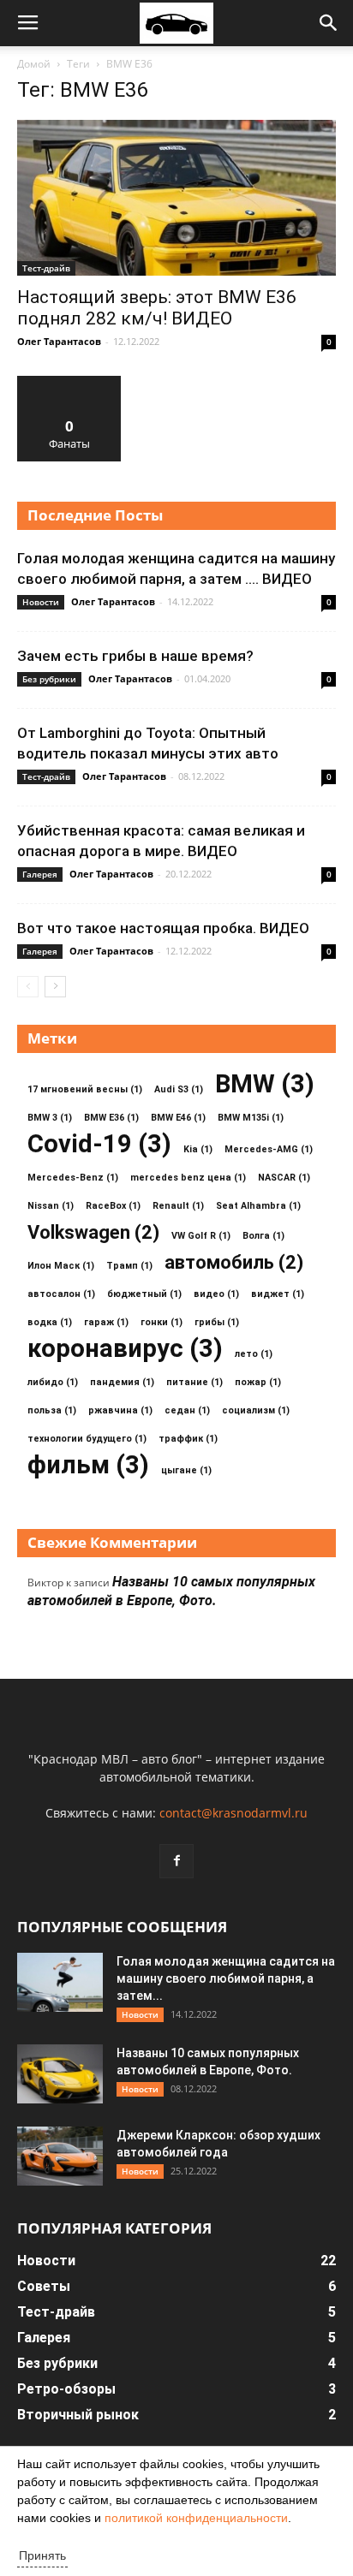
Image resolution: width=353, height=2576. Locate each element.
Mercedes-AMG (269, 1149)
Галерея (40, 874)
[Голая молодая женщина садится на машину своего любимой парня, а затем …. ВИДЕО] (60, 1982)
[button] (329, 23)
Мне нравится (69, 382)
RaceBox (113, 1206)
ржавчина (120, 1410)
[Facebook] (176, 1861)
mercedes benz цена (188, 1178)
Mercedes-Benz (73, 1178)
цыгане (186, 1470)
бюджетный (144, 1294)
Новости (41, 602)
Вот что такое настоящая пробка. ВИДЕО (163, 928)
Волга (263, 1236)
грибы (217, 1322)
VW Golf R (201, 1236)
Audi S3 (179, 1089)
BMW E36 (111, 1118)
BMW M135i (251, 1118)
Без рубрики (49, 679)
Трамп (129, 1266)
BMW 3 (50, 1118)
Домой (34, 64)
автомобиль (234, 1262)
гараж (106, 1322)
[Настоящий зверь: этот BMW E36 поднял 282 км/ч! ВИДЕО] (176, 198)
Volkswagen (93, 1232)
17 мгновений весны (85, 1089)
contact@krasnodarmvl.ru (233, 1813)
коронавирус (125, 1349)
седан (187, 1410)
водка (50, 1322)
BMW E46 (178, 1118)
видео (216, 1294)
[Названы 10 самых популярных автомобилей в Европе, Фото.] (60, 2074)
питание (194, 1382)
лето (254, 1354)
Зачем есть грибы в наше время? (135, 656)
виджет (278, 1294)
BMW (265, 1084)
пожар (258, 1382)
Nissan (51, 1206)
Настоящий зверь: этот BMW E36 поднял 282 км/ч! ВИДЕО (157, 308)
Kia (198, 1149)
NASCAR (284, 1178)
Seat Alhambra (258, 1206)
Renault (178, 1206)
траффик (188, 1439)
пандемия (122, 1382)
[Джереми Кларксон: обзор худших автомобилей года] (60, 2156)
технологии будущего (87, 1439)
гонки (162, 1322)
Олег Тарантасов (59, 341)
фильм (88, 1465)
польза (52, 1410)
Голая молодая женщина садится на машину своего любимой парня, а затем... (226, 1978)
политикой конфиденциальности (196, 2518)
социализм (256, 1410)
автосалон (61, 1294)
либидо (53, 1382)
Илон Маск (61, 1266)
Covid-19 (99, 1144)
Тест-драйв (46, 268)
